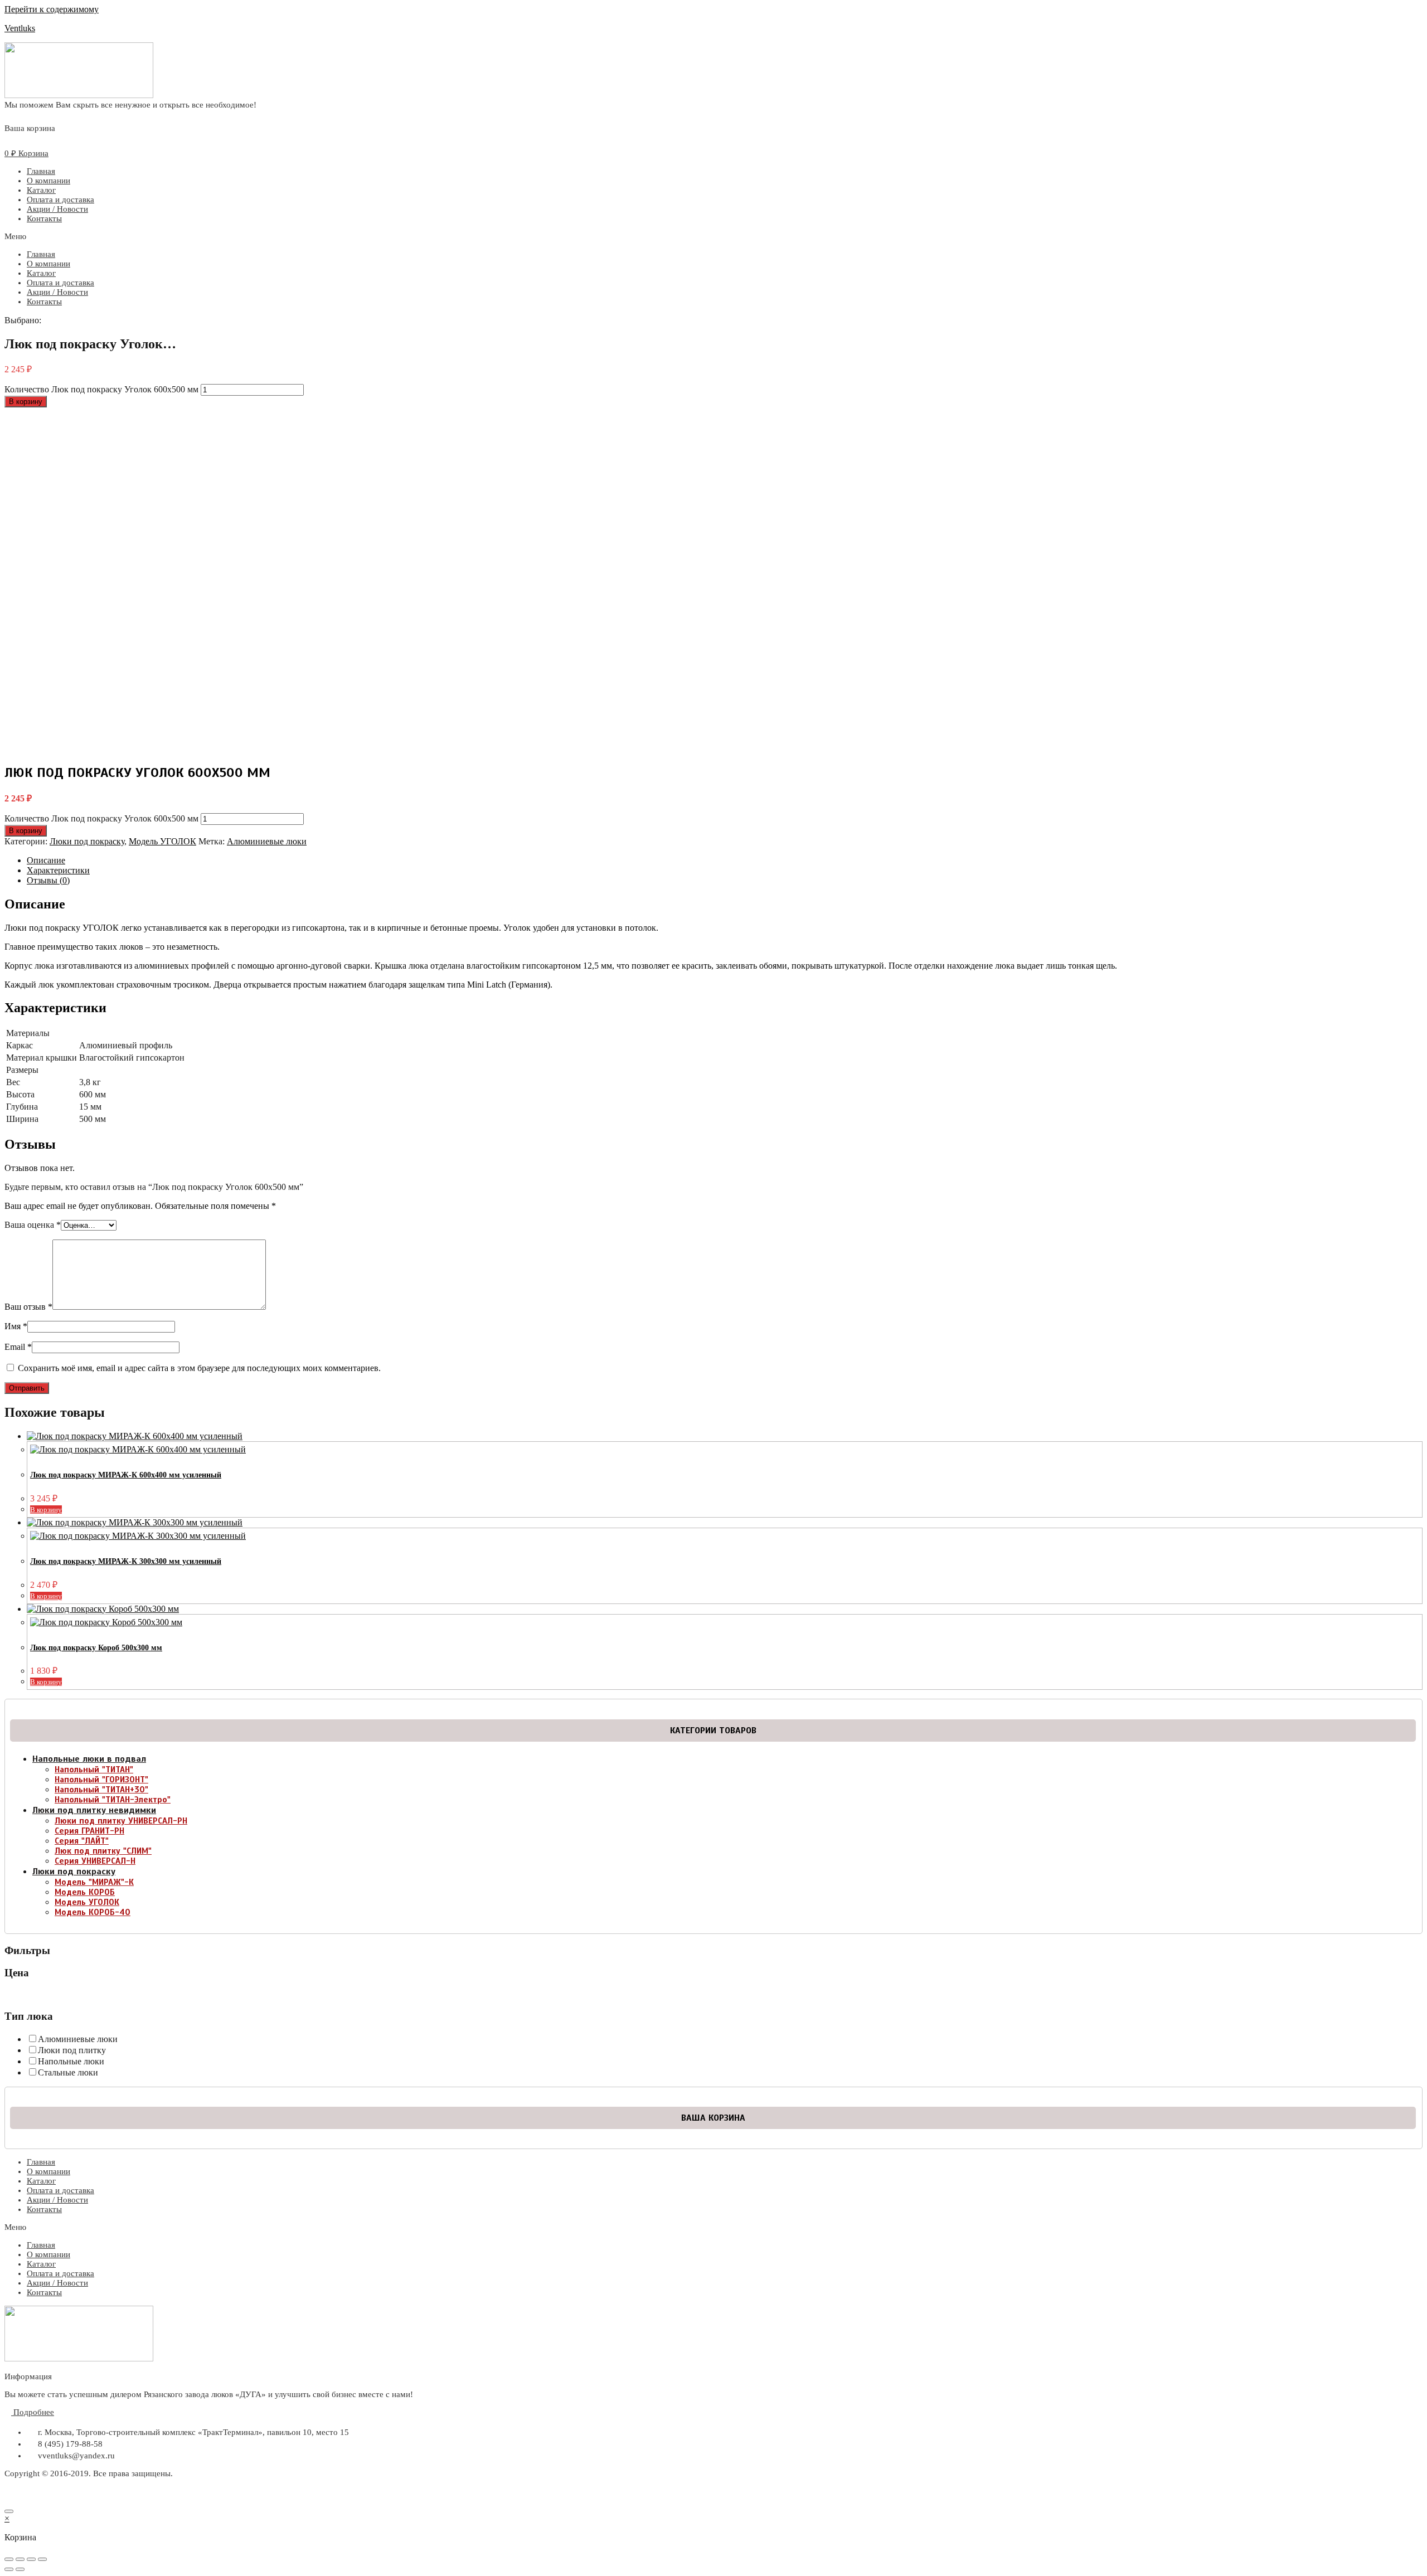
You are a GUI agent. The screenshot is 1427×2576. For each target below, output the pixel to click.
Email (18, 1347)
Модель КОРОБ (85, 1892)
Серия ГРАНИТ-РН (89, 1831)
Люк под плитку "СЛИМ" (103, 1851)
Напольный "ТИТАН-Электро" (113, 1800)
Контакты (44, 218)
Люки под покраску (87, 841)
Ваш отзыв (28, 1307)
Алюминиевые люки (267, 841)
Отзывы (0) (48, 880)
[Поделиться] (20, 2559)
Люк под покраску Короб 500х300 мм (96, 1648)
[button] (713, 237)
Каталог (41, 190)
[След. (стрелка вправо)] (20, 2569)
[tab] (725, 861)
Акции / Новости (57, 209)
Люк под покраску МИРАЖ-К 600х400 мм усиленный (126, 1475)
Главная (41, 171)
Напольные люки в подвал (89, 1759)
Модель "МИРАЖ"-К (94, 1882)
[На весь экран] (31, 2559)
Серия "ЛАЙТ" (82, 1841)
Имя (16, 1326)
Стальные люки (68, 2072)
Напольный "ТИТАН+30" (101, 1790)
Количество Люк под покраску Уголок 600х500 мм (101, 389)
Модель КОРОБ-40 (93, 1912)
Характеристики (58, 870)
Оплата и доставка (60, 200)
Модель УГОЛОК (162, 841)
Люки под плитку (72, 2050)
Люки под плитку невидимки (94, 1810)
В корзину (26, 402)
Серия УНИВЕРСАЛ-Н (95, 1861)
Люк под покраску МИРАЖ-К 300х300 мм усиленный (126, 1561)
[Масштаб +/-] (42, 2559)
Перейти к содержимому (52, 9)
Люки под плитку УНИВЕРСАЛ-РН (121, 1821)
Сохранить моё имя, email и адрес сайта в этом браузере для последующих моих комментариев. (199, 1368)
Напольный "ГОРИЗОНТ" (101, 1780)
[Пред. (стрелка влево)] (9, 2569)
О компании (48, 181)
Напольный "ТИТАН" (94, 1770)
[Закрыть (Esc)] (9, 2559)
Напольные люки (71, 2061)
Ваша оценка (33, 1225)
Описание (46, 860)
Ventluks (20, 28)
